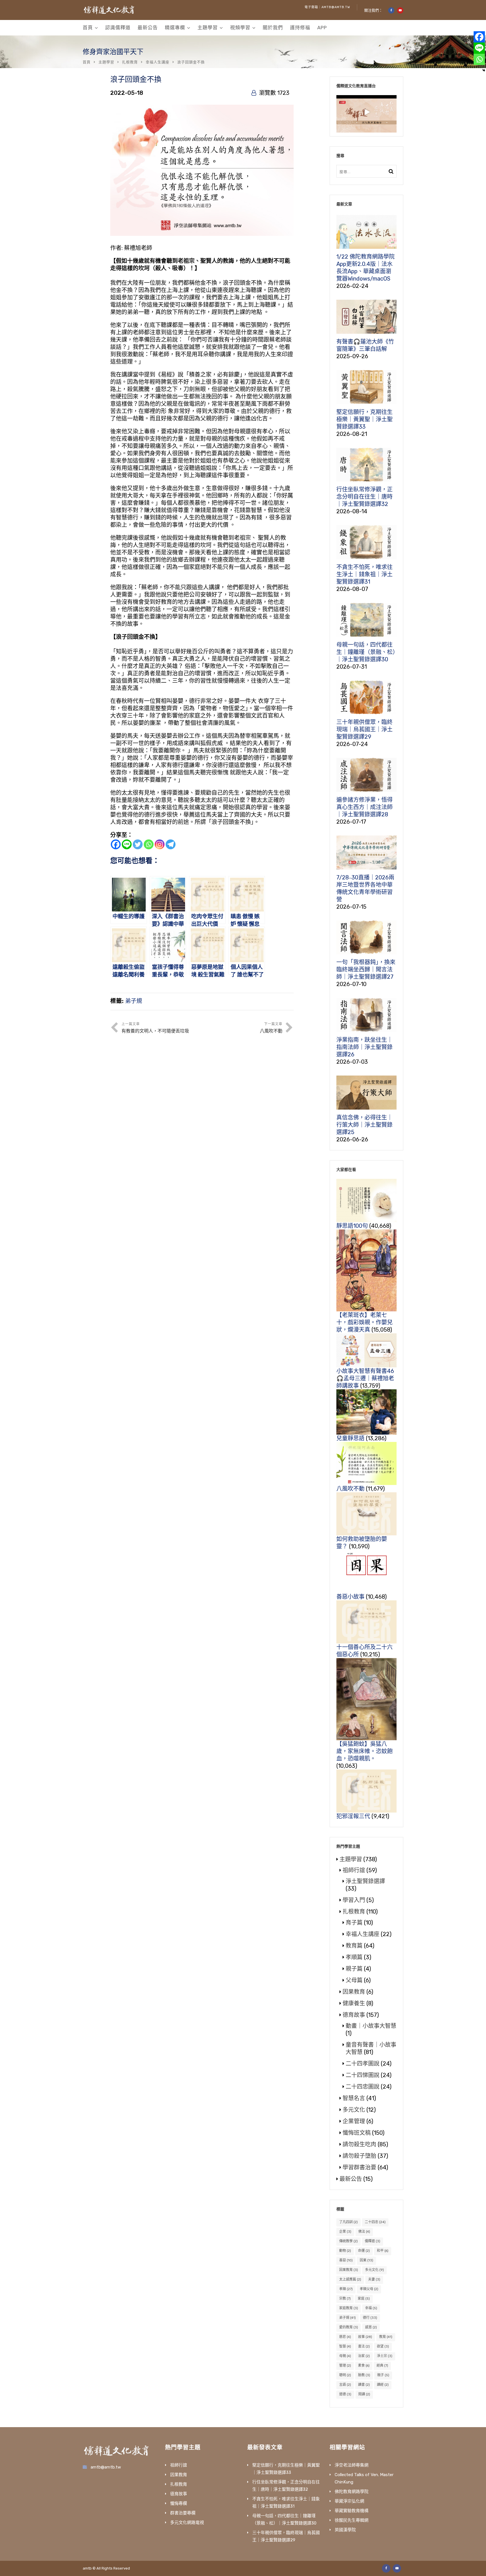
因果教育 (354, 1992)
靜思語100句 (352, 1226)
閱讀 (364, 2394)
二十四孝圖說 (363, 2064)
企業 (345, 2232)
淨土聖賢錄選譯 (365, 1881)
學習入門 (354, 1900)
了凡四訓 (348, 2222)
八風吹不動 (350, 1489)
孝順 (346, 2289)
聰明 (345, 2375)
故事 (365, 2337)
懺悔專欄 (179, 2503)
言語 (345, 2385)
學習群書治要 (359, 2167)
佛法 (364, 2232)
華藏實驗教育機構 (352, 2511)
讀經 (383, 2385)
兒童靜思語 (350, 1438)
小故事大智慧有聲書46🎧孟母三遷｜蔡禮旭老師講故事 (365, 1378)
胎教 (364, 2375)
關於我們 (273, 28)
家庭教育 (349, 2308)
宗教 (345, 2299)
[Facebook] (116, 844)
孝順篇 (354, 1957)
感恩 (371, 2327)
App (322, 28)
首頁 (88, 28)
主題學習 (208, 28)
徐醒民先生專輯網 (352, 2520)
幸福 (371, 2308)
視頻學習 (240, 28)
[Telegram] (171, 844)
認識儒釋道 (118, 28)
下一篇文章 (271, 1028)
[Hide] (484, 70)
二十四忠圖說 (363, 2087)
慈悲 (345, 2337)
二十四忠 (375, 2222)
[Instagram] (160, 844)
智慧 (345, 2346)
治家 (364, 2356)
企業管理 (354, 2121)
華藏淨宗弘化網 (349, 2501)
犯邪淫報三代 (353, 1816)
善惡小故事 (350, 1597)
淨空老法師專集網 (352, 2465)
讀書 (364, 2385)
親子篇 (354, 1969)
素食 (364, 2366)
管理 (345, 2366)
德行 (370, 2318)
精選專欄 (175, 28)
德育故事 (354, 2015)
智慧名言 (354, 2098)
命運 (364, 2251)
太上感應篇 (350, 2279)
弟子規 (134, 1001)
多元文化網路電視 (187, 2523)
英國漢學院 (345, 2530)
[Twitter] (138, 844)
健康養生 (354, 2003)
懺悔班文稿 (357, 2133)
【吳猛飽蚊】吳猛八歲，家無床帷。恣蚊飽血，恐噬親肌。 (364, 1751)
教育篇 (354, 1946)
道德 (345, 2394)
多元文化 (354, 2110)
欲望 (383, 2346)
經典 (382, 2366)
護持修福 (300, 28)
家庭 (364, 2299)
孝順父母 (369, 2289)
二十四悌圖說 (363, 2075)
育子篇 (354, 1923)
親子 (383, 2375)
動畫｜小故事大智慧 (371, 2026)
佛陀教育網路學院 (352, 2492)
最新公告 (148, 28)
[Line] (127, 844)
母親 (345, 2356)
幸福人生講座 (157, 62)
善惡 (346, 2260)
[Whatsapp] (149, 844)
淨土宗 (385, 2356)
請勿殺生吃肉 (359, 2144)
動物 (345, 2251)
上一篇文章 (155, 1028)
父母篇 (354, 1980)
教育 (386, 2337)
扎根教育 (130, 62)
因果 (366, 2260)
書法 (364, 2346)
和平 (383, 2251)
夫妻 (374, 2279)
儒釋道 (373, 2241)
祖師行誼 (354, 1870)
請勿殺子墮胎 (359, 2156)
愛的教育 (349, 2327)
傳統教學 (348, 2241)
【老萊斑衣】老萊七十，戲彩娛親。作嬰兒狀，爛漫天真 (364, 1322)
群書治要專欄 (183, 2513)
